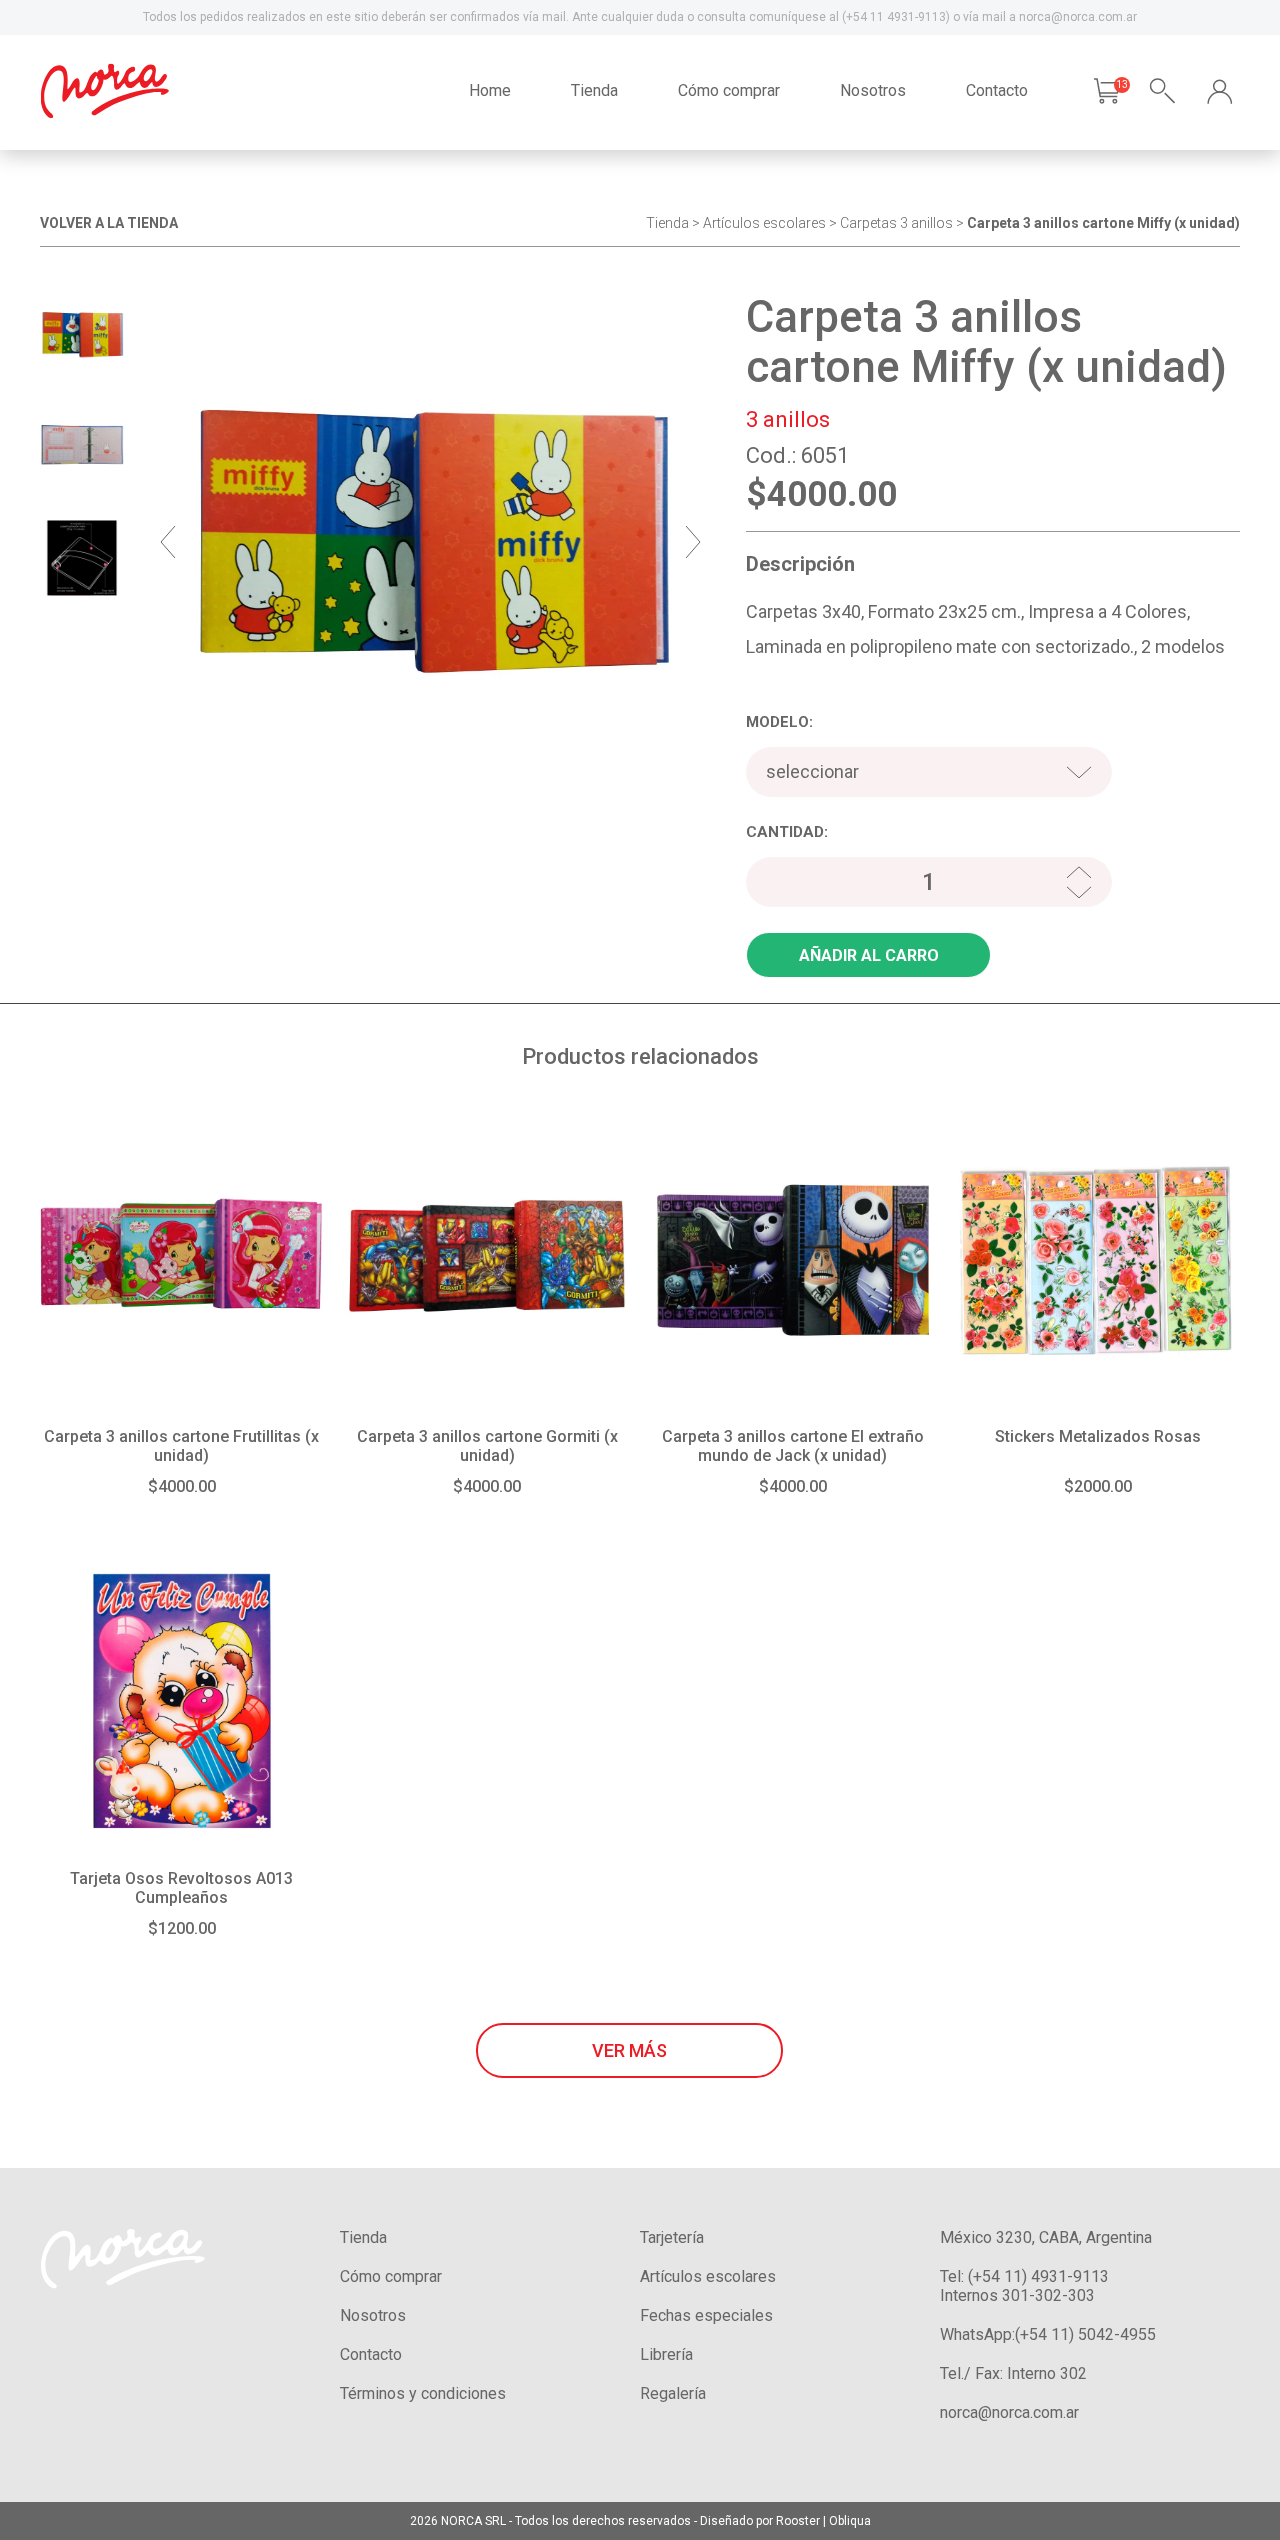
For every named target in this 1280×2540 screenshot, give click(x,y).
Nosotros (873, 90)
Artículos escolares (764, 223)
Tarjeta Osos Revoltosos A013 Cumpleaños (181, 1888)
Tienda (594, 90)
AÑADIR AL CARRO (869, 955)
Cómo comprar (729, 90)
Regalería (673, 2393)
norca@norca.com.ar (1009, 2412)
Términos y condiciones (423, 2393)
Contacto (997, 90)
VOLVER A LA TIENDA (109, 223)
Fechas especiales (706, 2315)
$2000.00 (1098, 1486)
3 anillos (926, 223)
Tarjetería (672, 2237)
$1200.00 (182, 1928)
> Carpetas (863, 223)
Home (490, 90)
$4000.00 (182, 1486)
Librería (666, 2354)
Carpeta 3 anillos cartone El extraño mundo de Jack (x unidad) (793, 1446)
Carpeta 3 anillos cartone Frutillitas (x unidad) (181, 1446)
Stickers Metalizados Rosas (1098, 1436)
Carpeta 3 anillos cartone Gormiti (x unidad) (487, 1446)
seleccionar (812, 771)
